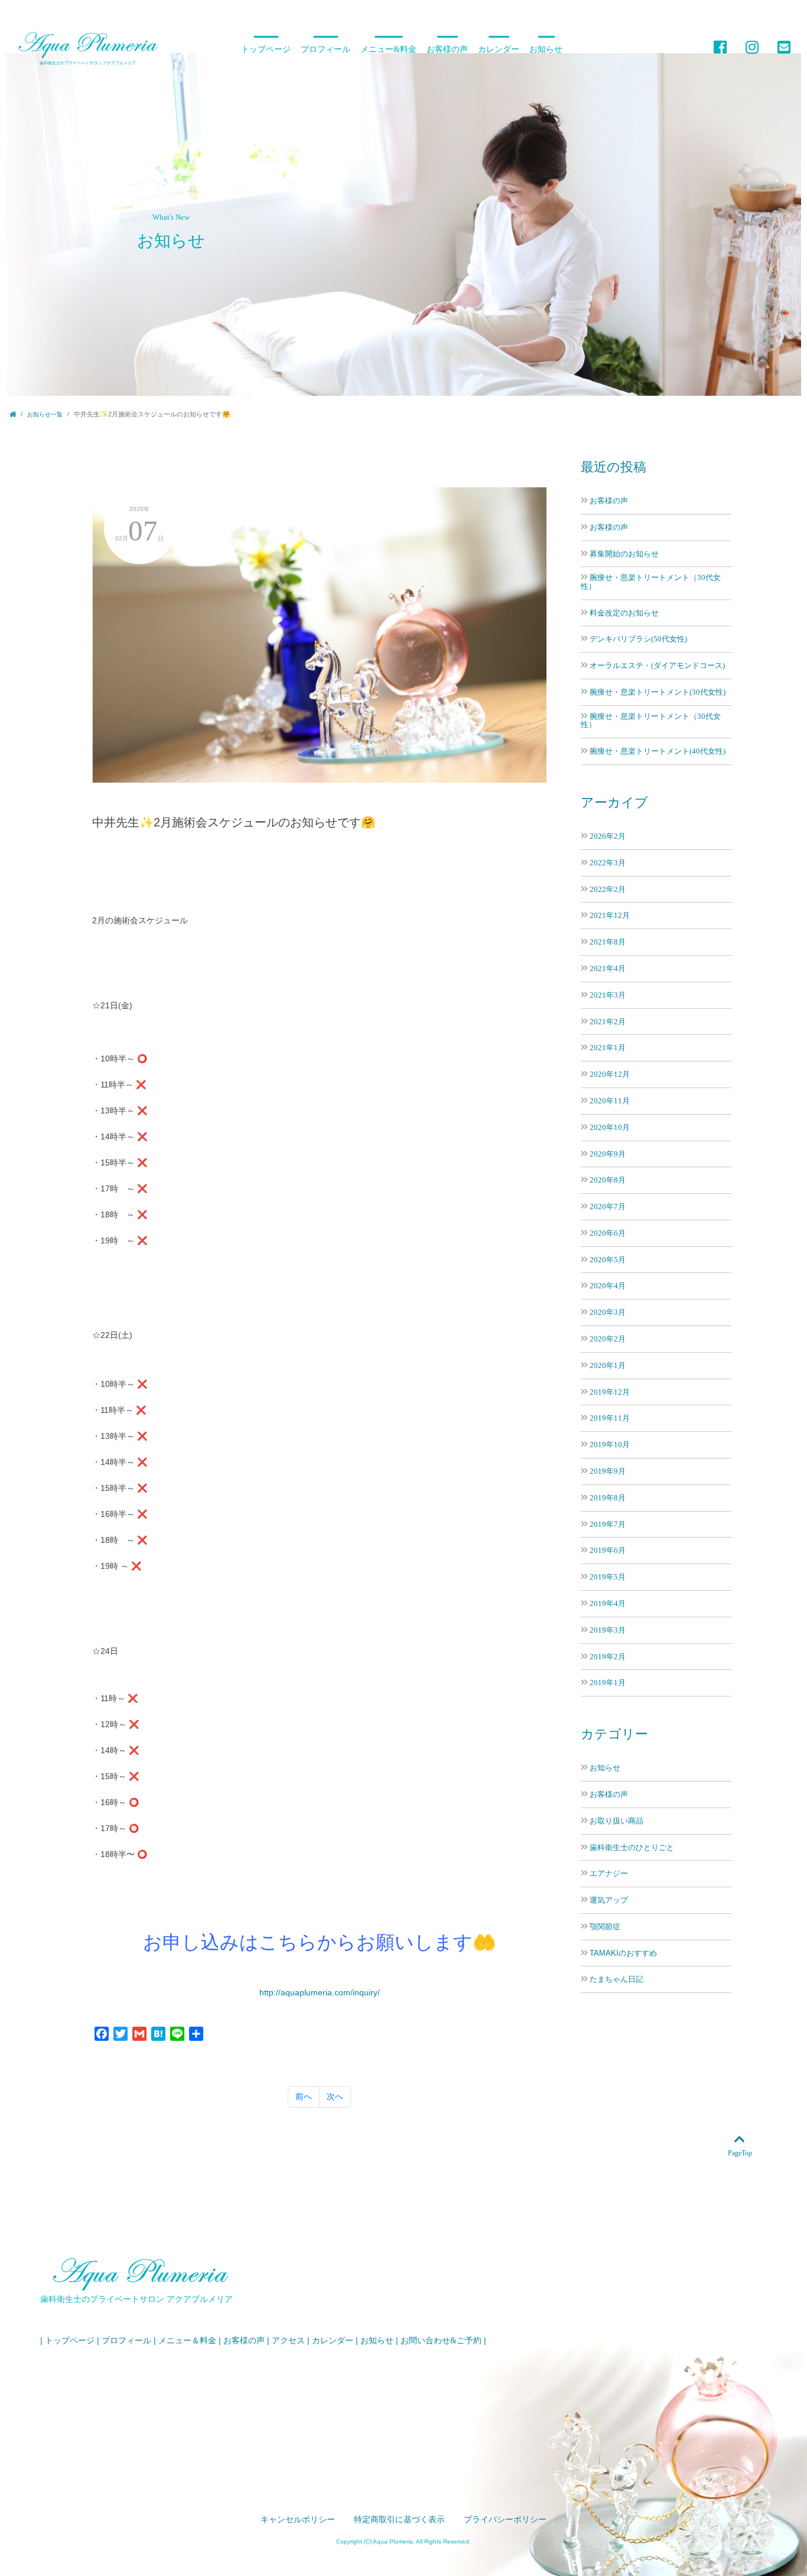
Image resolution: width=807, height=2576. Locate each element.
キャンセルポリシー (298, 2520)
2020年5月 (608, 1260)
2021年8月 (608, 942)
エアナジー (609, 1874)
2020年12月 (610, 1074)
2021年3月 (608, 995)
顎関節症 (605, 1927)
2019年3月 (608, 1630)
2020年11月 (610, 1101)
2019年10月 (610, 1445)
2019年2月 (608, 1657)
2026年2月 (608, 836)
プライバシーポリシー (505, 2520)
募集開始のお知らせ (624, 554)
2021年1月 (608, 1048)
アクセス (288, 2341)
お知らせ (546, 49)
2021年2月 (608, 1022)
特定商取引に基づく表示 (399, 2520)
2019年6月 (608, 1550)
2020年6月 (608, 1233)
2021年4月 (608, 968)
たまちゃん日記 (616, 1979)
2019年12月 (610, 1392)
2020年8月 (608, 1180)
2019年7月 (608, 1524)
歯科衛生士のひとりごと (632, 1848)
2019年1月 (608, 1683)
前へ (304, 2096)
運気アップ (609, 1900)
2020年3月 (608, 1312)
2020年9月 (608, 1154)
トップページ (266, 49)
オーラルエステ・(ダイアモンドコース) (657, 665)
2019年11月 (610, 1418)
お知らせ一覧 (45, 414)
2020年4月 (608, 1286)
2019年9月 (608, 1471)
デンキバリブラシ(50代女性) (638, 639)
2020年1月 (608, 1365)
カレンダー (499, 49)
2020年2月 (608, 1339)
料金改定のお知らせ (624, 613)
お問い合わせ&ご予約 (441, 2341)
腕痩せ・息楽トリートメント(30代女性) (658, 692)
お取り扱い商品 (616, 1821)
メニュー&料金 (388, 49)
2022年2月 (608, 889)
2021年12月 (610, 915)
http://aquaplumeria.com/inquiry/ (320, 1992)
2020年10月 (610, 1127)
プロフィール (326, 49)
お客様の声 (447, 49)
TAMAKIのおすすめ (623, 1953)
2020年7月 (608, 1206)
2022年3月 (608, 863)
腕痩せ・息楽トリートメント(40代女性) (658, 751)
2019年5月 (608, 1577)
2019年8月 (608, 1498)
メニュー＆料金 (187, 2341)
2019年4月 (608, 1603)
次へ (335, 2096)
